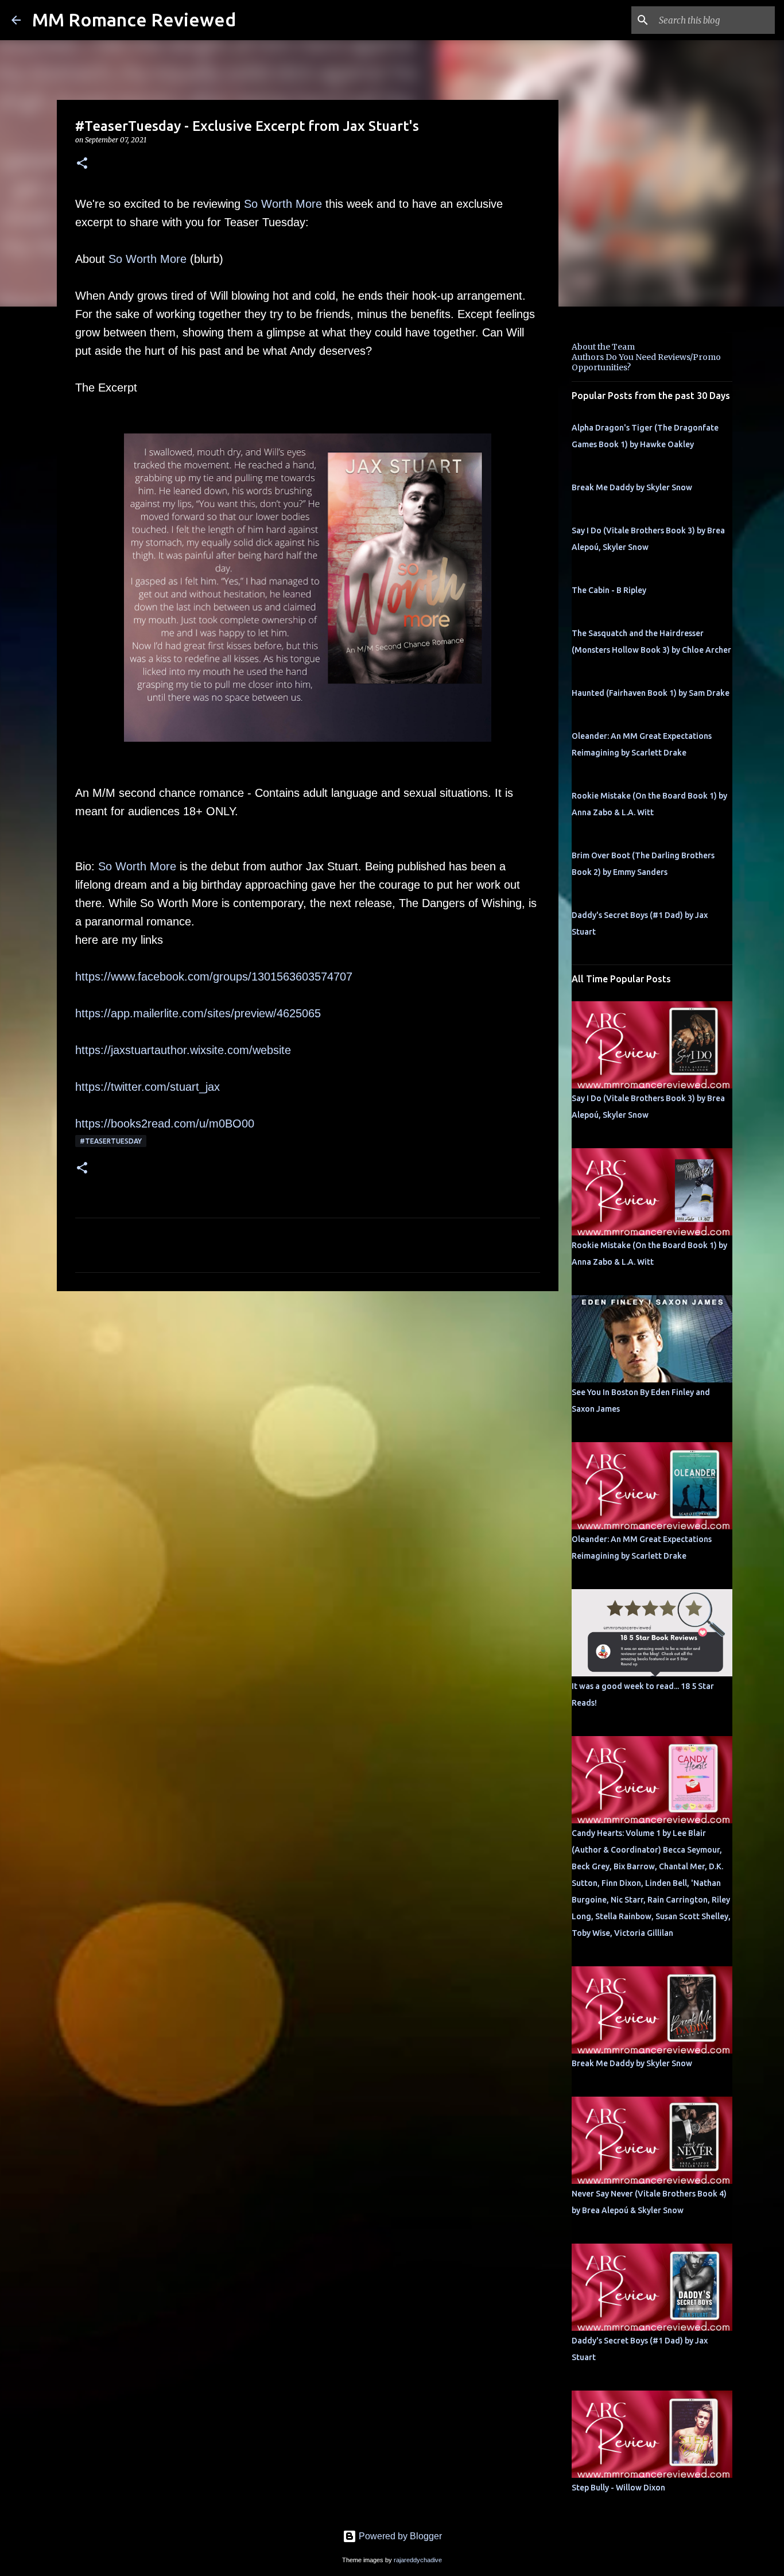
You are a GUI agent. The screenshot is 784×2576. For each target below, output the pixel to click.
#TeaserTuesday (111, 1141)
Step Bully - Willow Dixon (618, 2488)
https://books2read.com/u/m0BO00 (165, 1124)
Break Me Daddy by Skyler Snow (632, 487)
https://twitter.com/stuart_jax (148, 1087)
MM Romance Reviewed (134, 20)
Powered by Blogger (399, 2536)
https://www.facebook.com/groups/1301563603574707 (214, 977)
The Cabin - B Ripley (609, 590)
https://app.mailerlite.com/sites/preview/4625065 (198, 1013)
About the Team (603, 347)
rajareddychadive (418, 2560)
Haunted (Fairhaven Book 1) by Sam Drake (651, 693)
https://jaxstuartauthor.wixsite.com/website (183, 1050)
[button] (82, 164)
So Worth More (283, 204)
